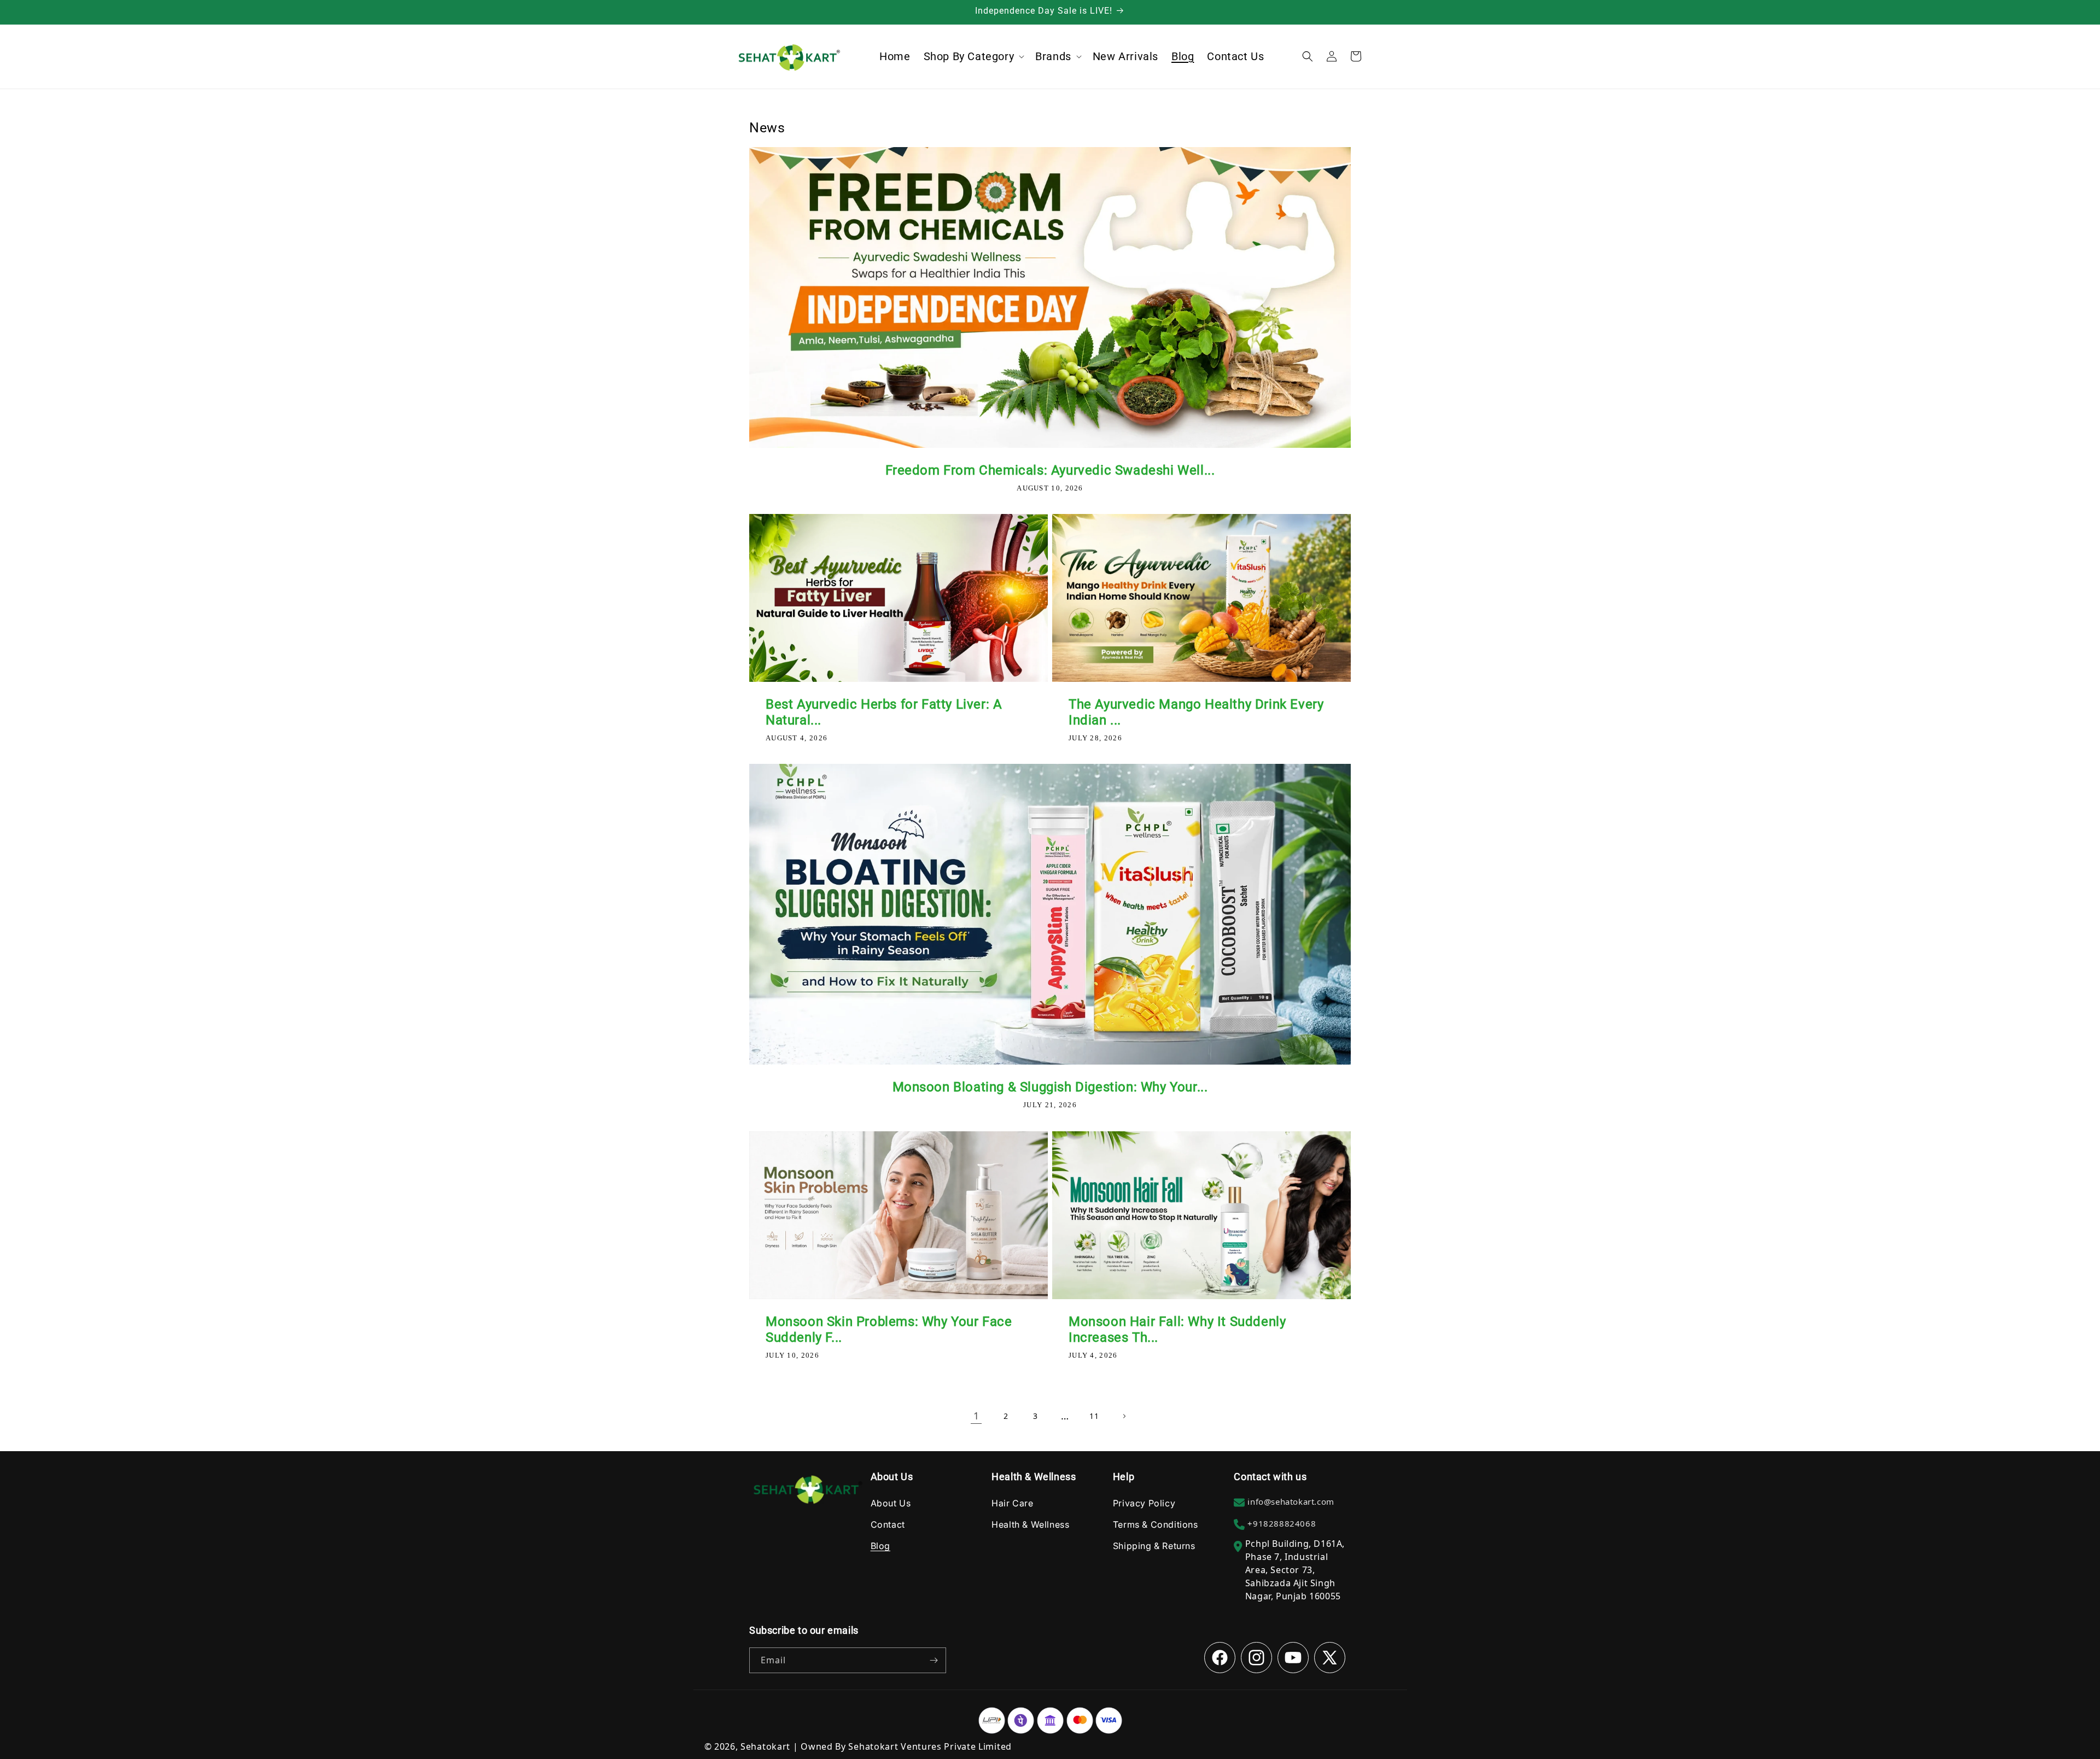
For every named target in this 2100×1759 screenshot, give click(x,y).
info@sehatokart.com (1291, 1501)
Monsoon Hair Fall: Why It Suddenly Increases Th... (1177, 1330)
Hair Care (1012, 1503)
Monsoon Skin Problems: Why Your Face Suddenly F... (889, 1330)
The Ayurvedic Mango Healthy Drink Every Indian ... (1196, 712)
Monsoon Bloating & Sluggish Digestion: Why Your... (1050, 1087)
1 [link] (976, 1416)
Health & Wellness (1030, 1524)
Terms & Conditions (1156, 1524)
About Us (891, 1503)
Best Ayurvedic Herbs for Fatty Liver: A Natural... (884, 712)
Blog (880, 1546)
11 (1094, 1416)
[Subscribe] (934, 1660)
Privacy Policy (1144, 1503)
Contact (888, 1524)
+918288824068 (1282, 1523)
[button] (973, 56)
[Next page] (1124, 1416)
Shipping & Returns (1154, 1546)
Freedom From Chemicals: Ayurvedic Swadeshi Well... (1050, 470)
